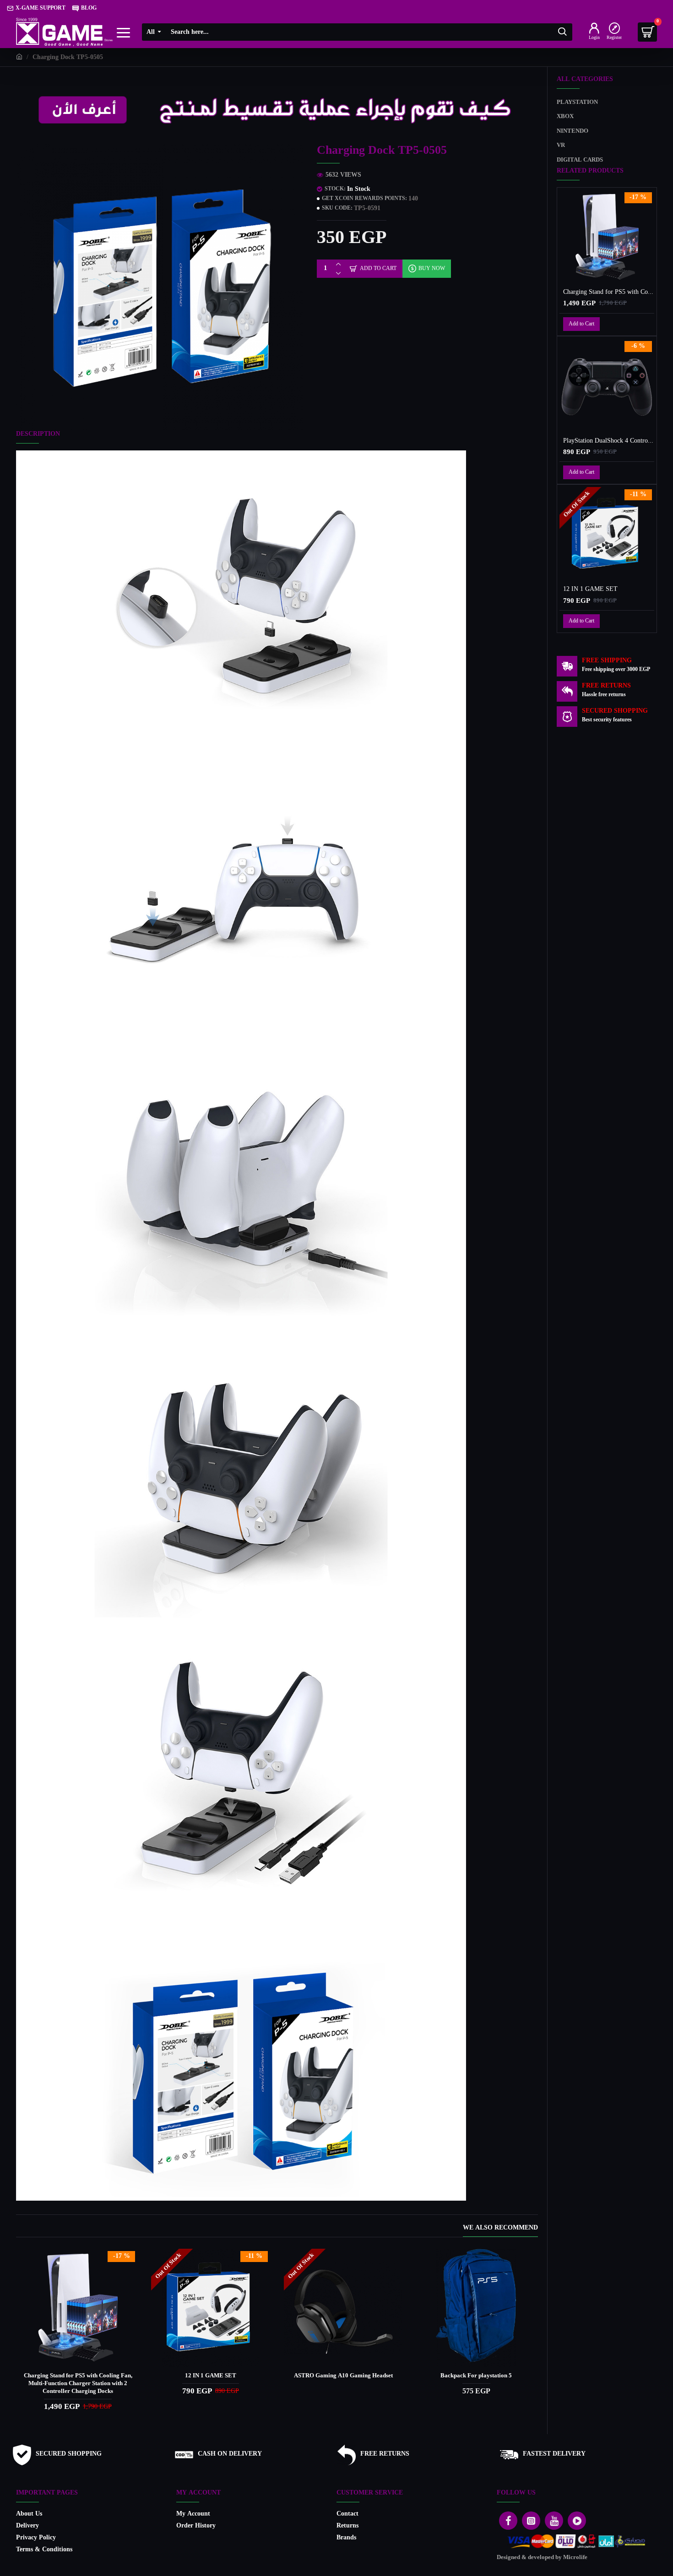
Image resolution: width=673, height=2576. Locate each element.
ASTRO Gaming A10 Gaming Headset (343, 2376)
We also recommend (500, 2229)
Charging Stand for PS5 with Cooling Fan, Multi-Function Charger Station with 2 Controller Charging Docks (78, 2384)
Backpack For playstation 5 (476, 2376)
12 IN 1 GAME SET (211, 2376)
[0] (647, 32)
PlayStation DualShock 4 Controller (609, 441)
